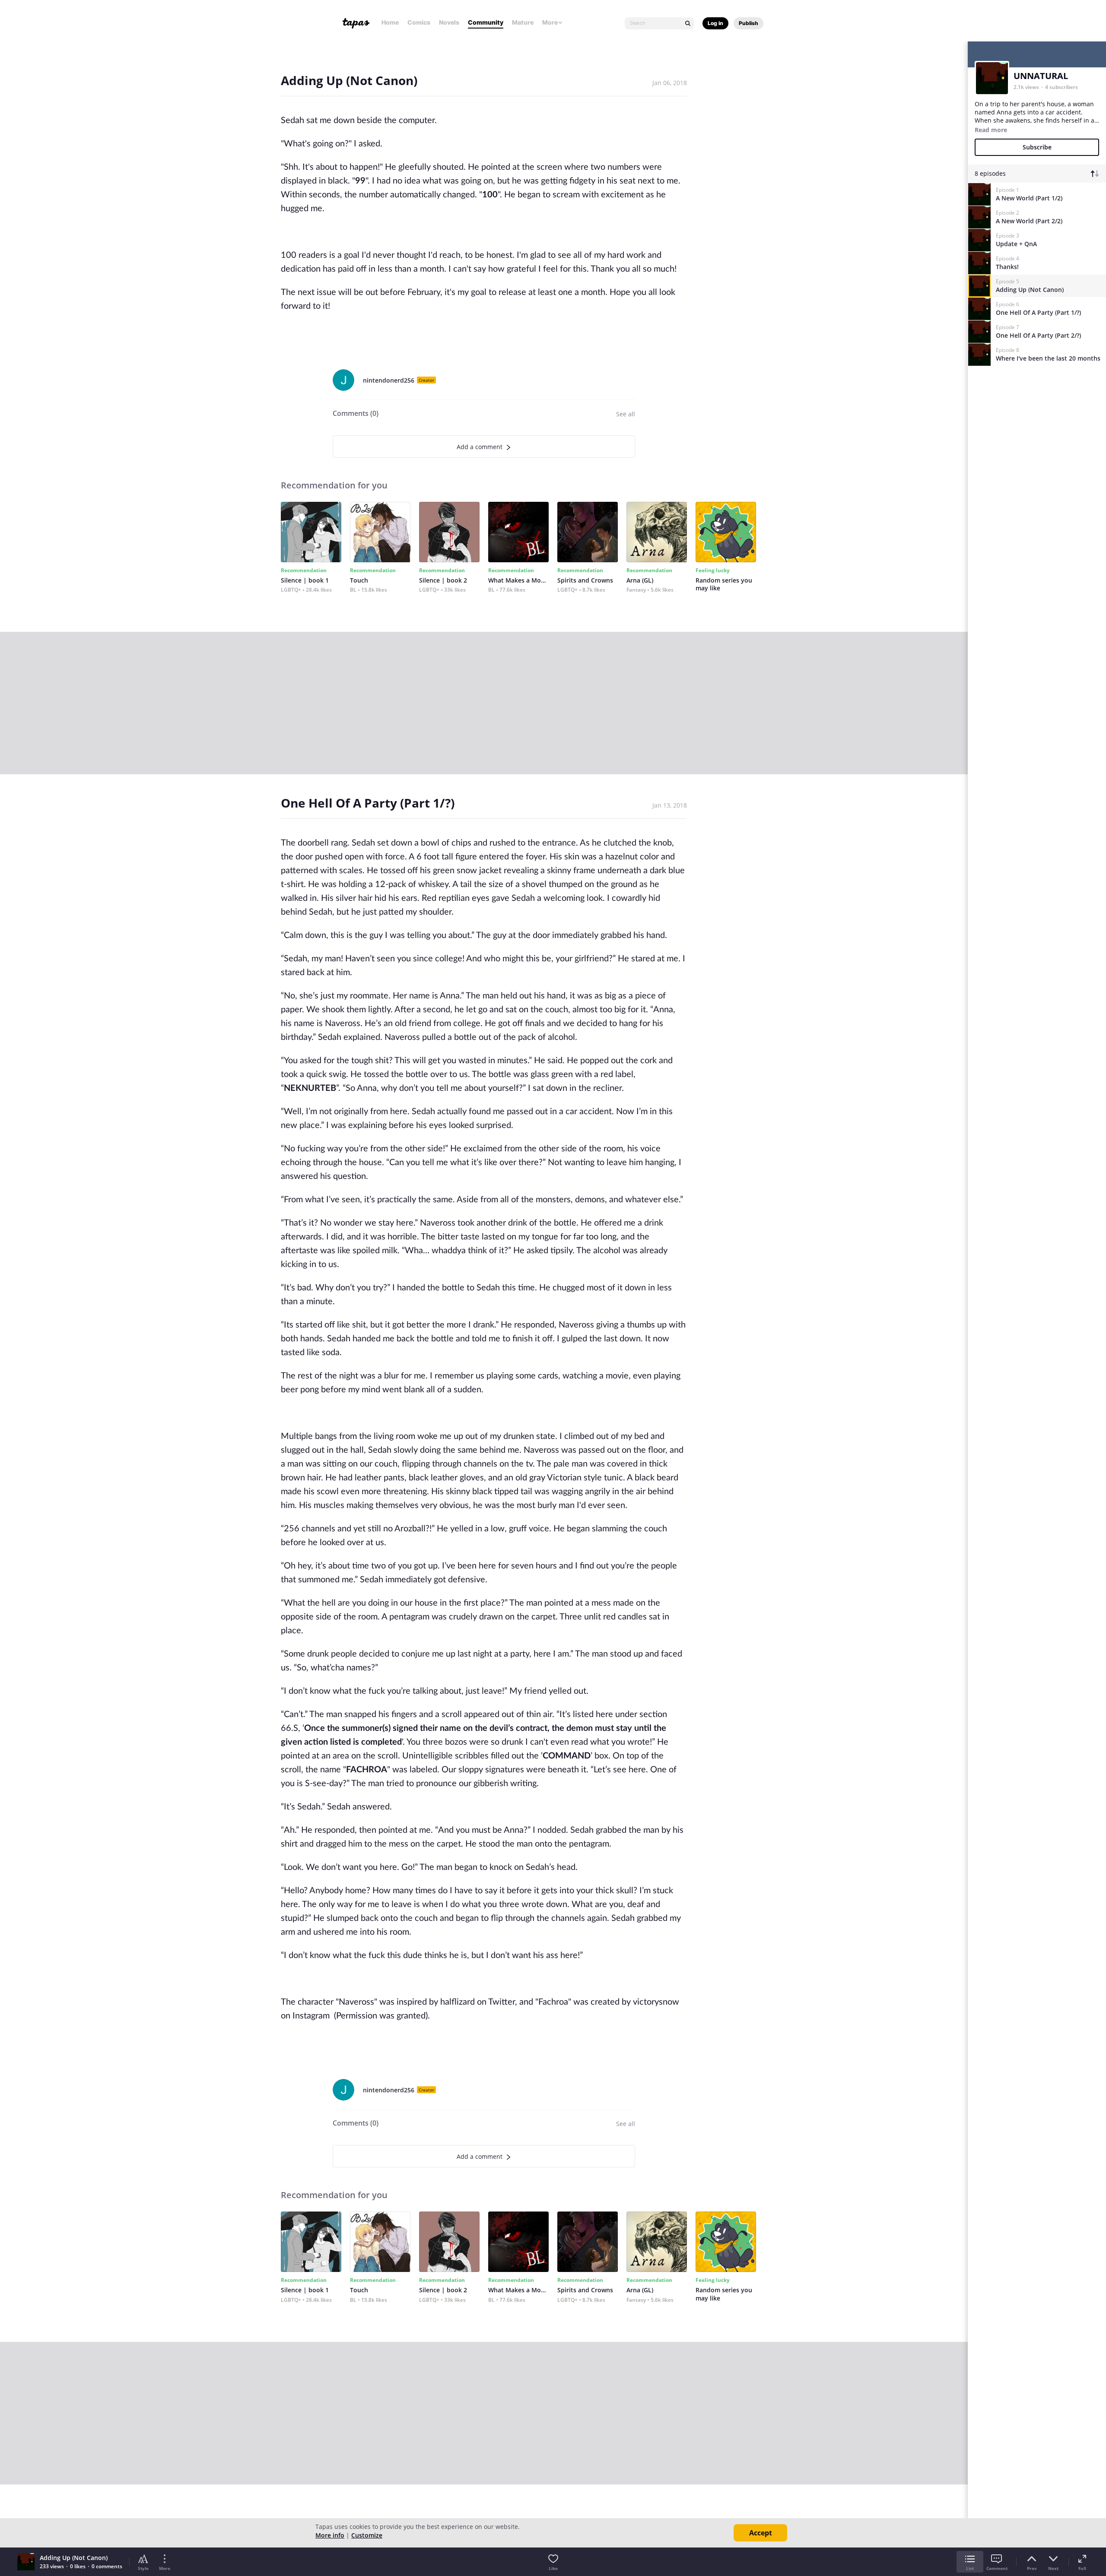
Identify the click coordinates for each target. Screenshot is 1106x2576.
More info (330, 2535)
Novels (449, 22)
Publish (748, 23)
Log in (715, 23)
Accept (761, 2533)
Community (486, 22)
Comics (419, 22)
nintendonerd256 (389, 380)
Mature (523, 22)
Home (390, 22)
